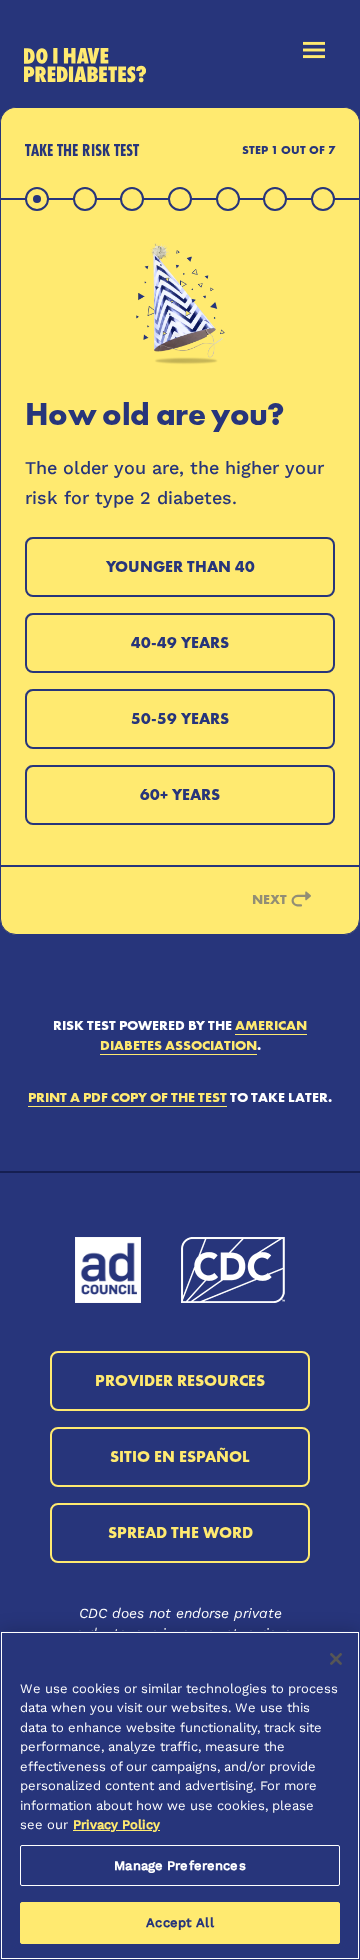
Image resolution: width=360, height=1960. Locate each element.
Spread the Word (180, 1532)
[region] (180, 1795)
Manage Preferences (179, 1865)
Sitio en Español (180, 1456)
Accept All (179, 1922)
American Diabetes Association (204, 1035)
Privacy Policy (116, 1824)
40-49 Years (180, 642)
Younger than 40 (180, 566)
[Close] (336, 1659)
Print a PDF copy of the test (127, 1097)
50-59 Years (180, 718)
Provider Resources (180, 1380)
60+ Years (180, 794)
